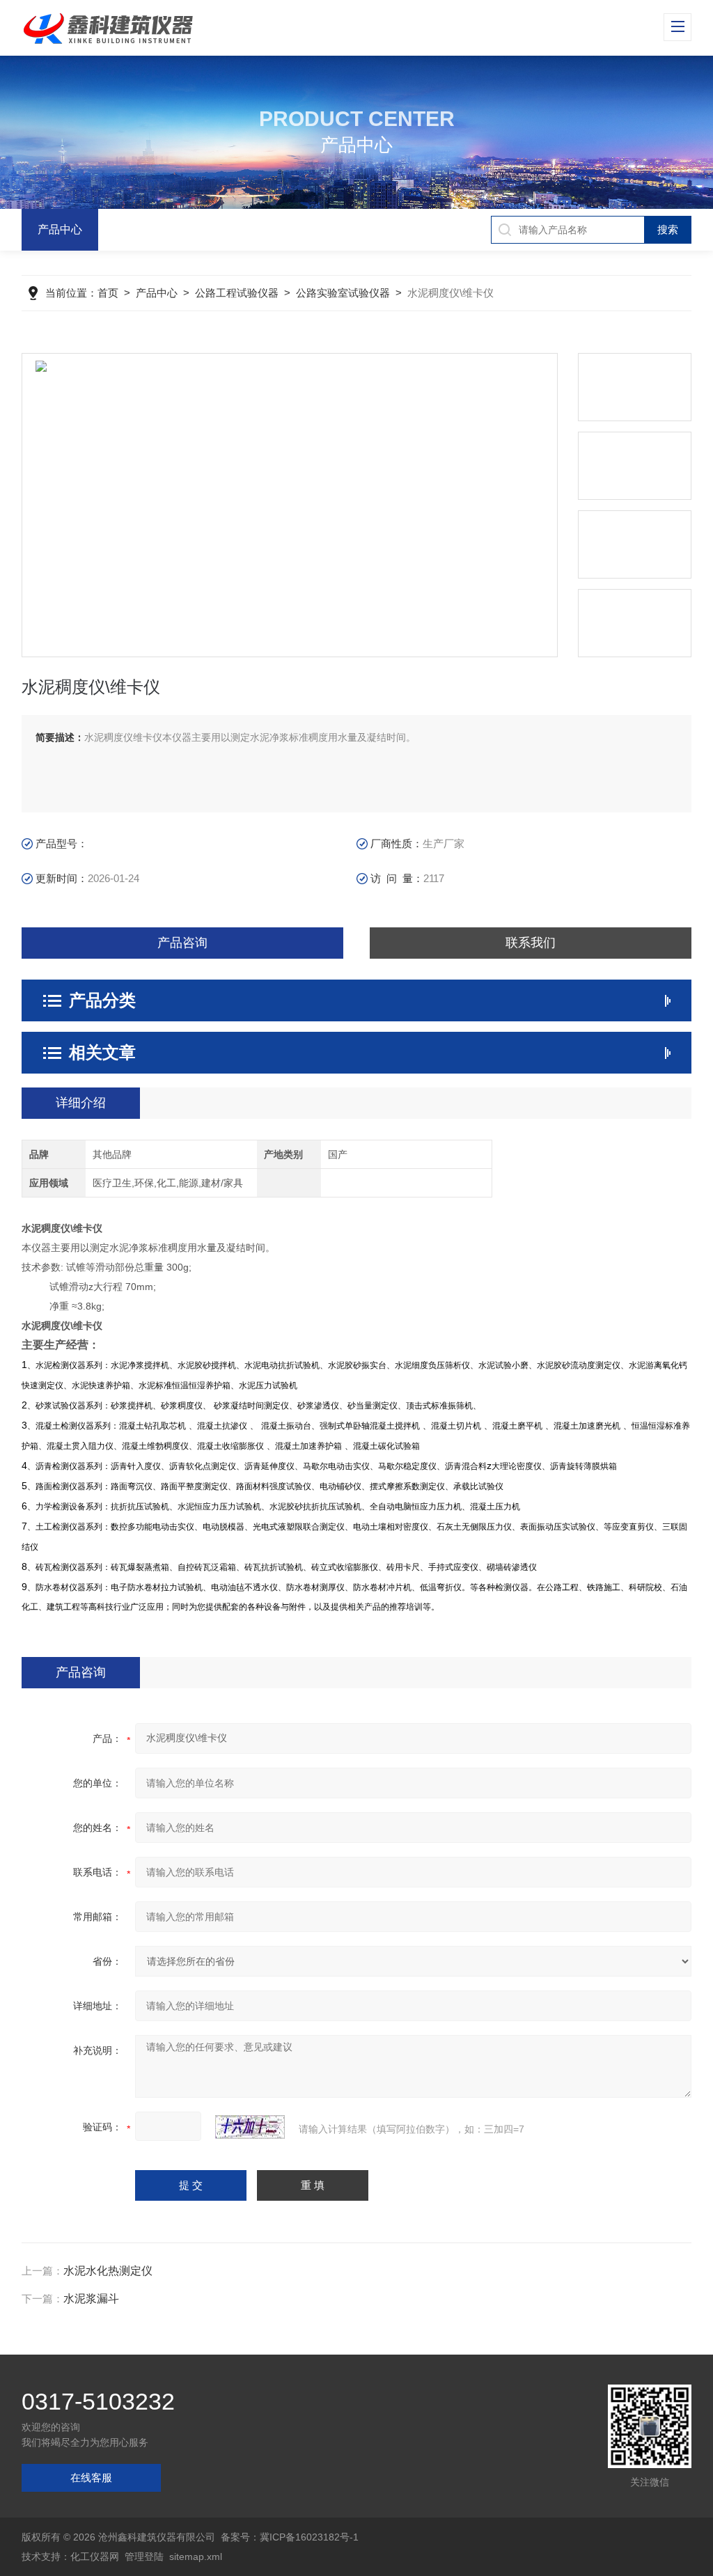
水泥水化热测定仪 (108, 2271)
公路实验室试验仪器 (343, 293)
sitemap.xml (196, 2557)
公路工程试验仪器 (237, 293)
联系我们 (531, 943)
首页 (108, 293)
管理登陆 (144, 2557)
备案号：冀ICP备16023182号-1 (290, 2537)
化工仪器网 (95, 2557)
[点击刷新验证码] (250, 2127)
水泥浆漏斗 (91, 2299)
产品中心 (60, 229)
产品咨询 (182, 943)
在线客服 (91, 2477)
